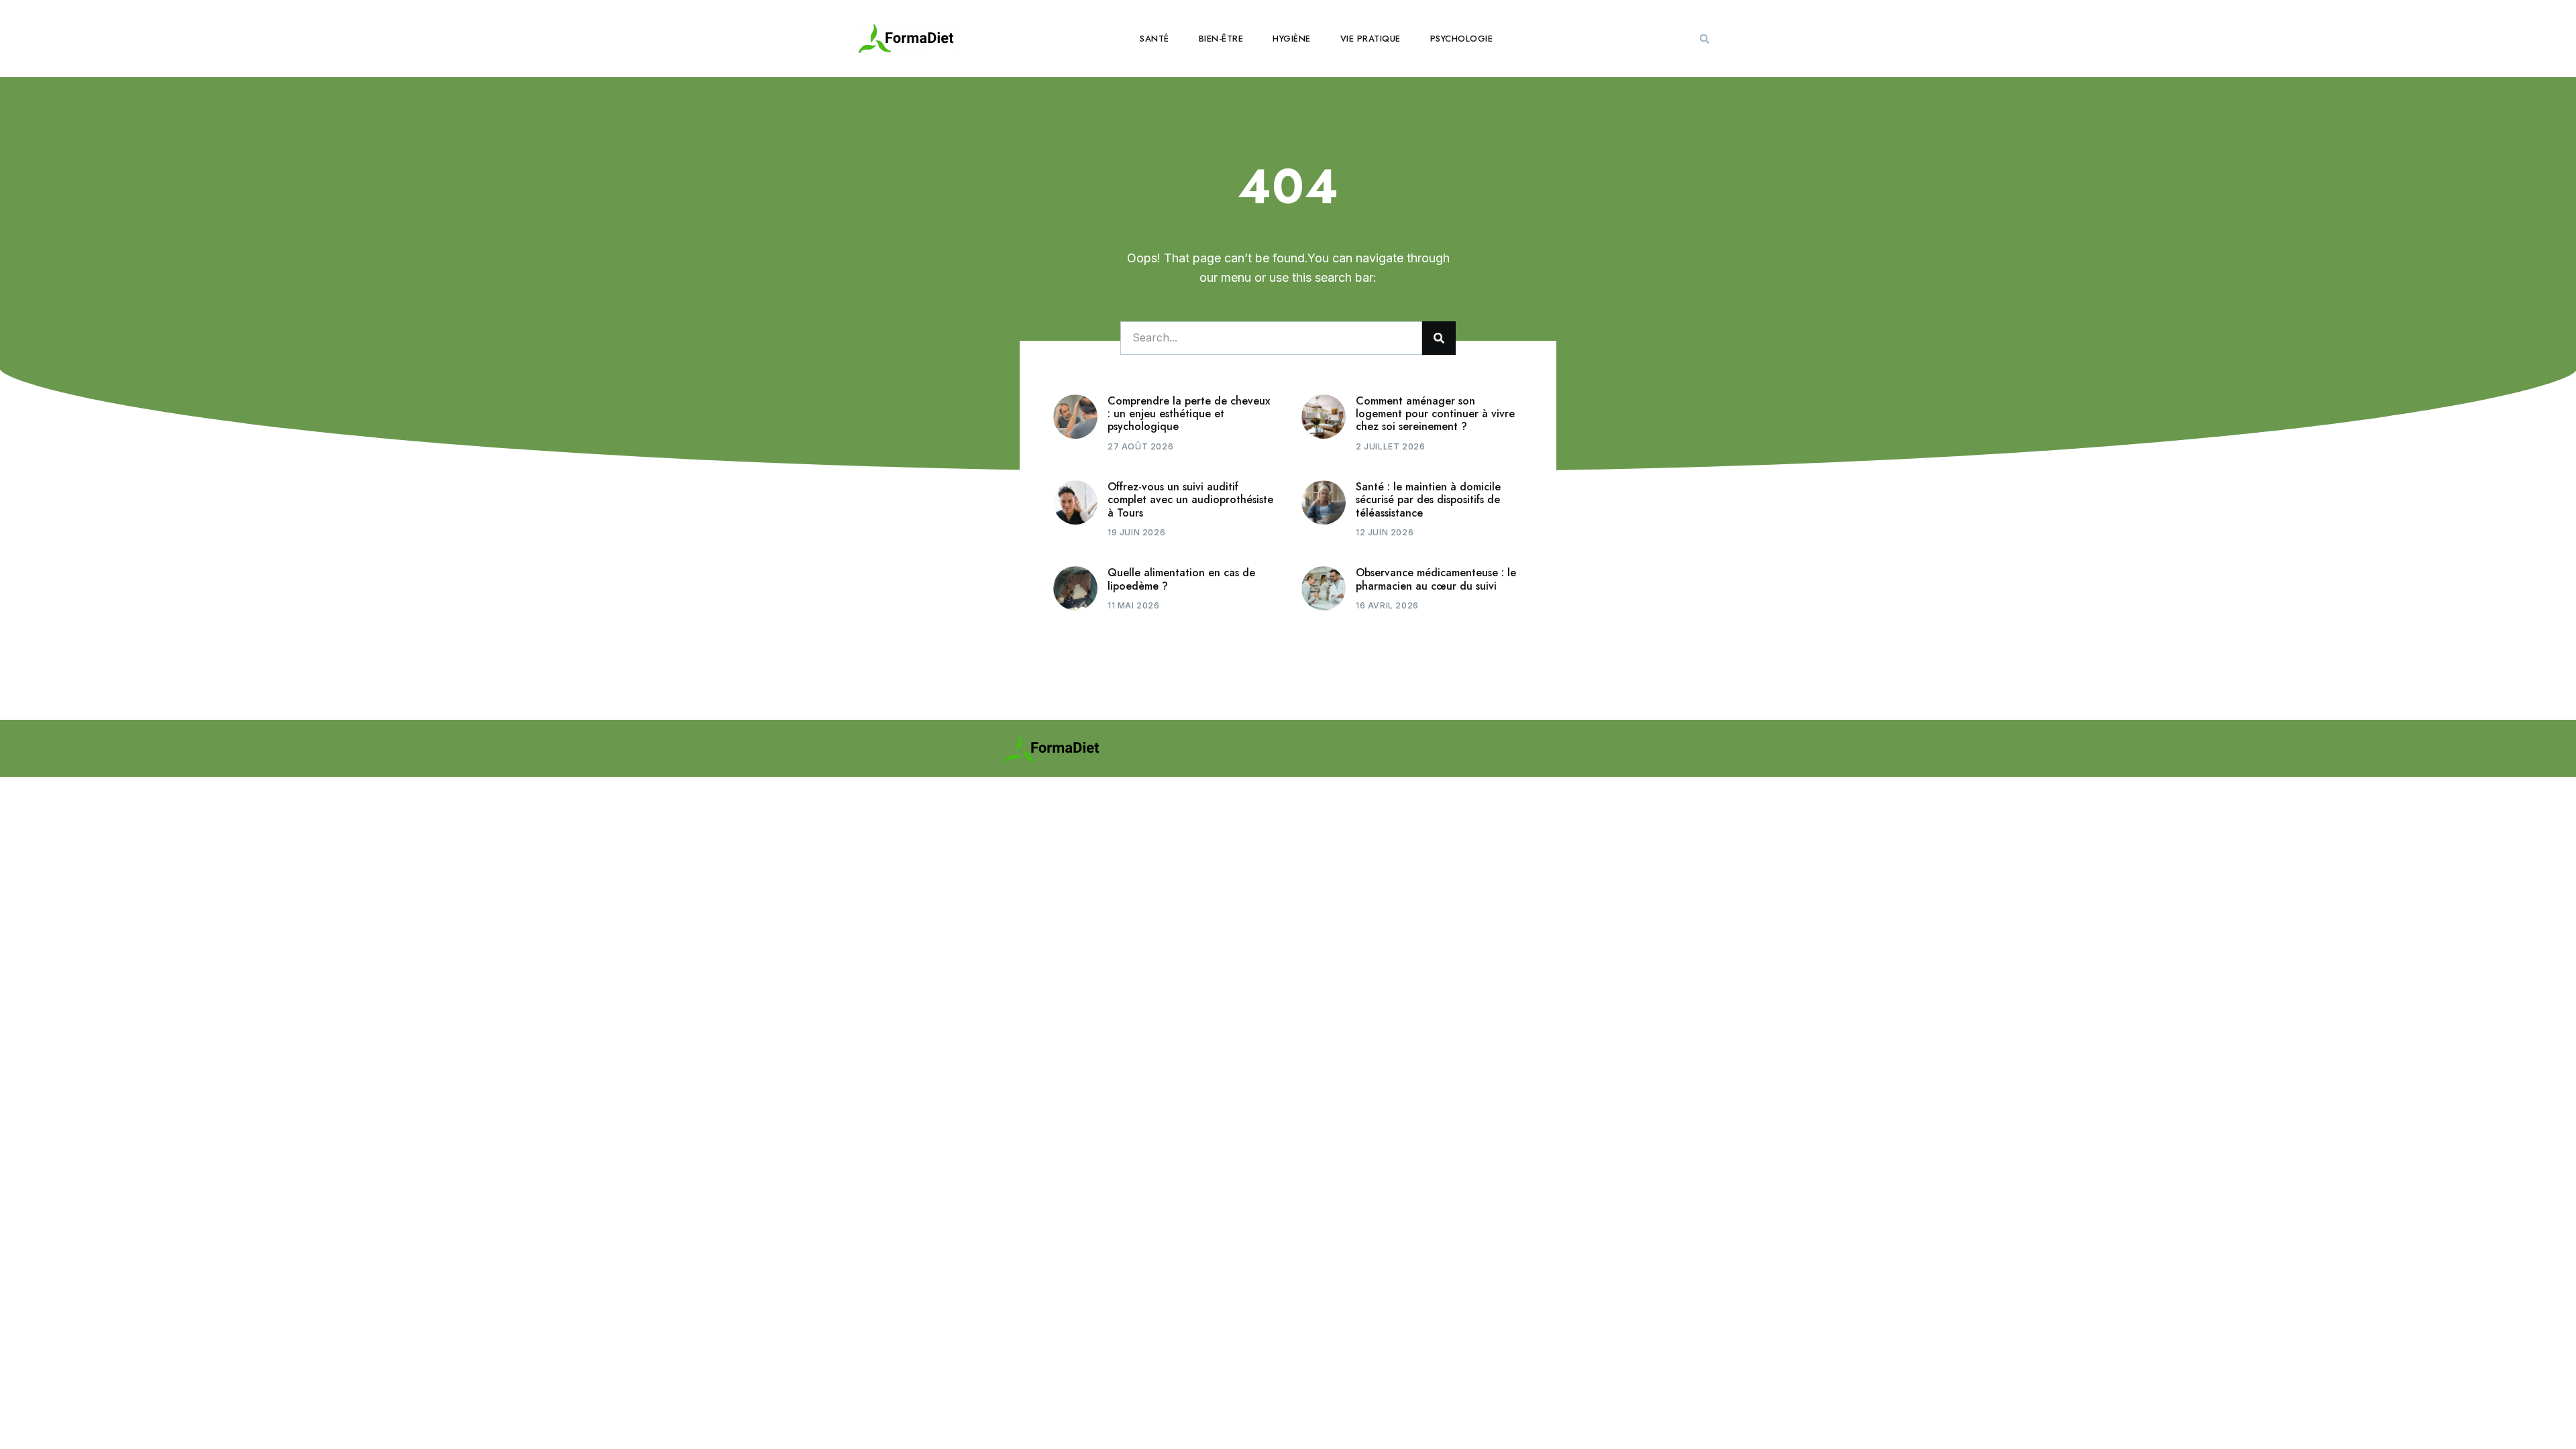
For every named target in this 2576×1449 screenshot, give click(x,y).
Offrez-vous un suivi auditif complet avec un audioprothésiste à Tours (1190, 499)
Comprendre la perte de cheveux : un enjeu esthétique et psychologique (1189, 414)
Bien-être (1221, 39)
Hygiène (1292, 39)
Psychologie (1462, 39)
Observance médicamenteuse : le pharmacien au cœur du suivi (1436, 579)
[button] (1705, 39)
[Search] (1439, 338)
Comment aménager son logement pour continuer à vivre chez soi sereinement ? (1435, 414)
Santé (1155, 39)
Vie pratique (1371, 39)
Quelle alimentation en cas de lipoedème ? (1181, 579)
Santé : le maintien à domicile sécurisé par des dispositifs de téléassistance (1428, 499)
